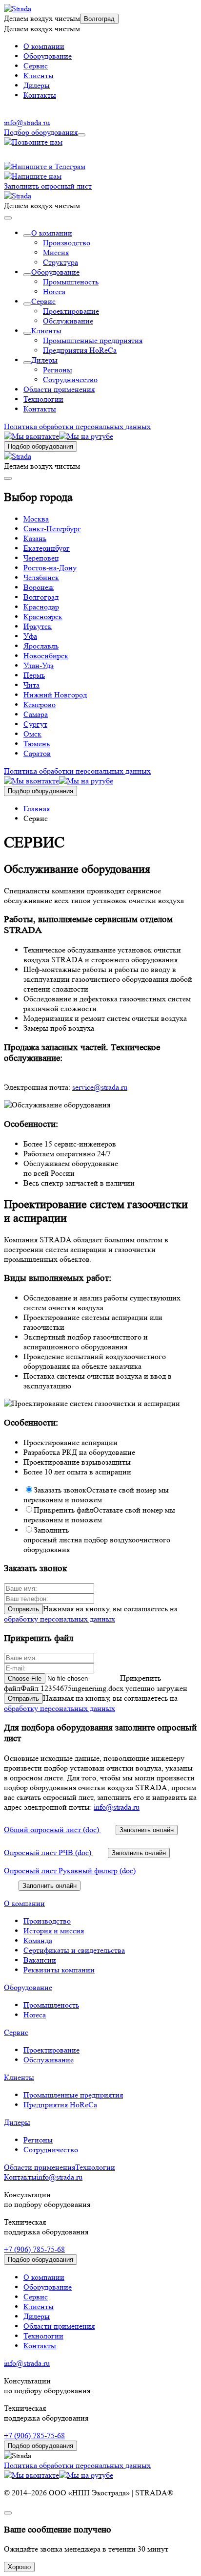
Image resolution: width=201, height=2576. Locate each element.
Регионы (58, 370)
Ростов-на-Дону (50, 568)
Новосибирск (46, 656)
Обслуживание (68, 321)
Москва (36, 519)
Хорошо (19, 2567)
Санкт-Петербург (52, 529)
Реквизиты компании (59, 1970)
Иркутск (38, 626)
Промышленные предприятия (93, 340)
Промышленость (71, 282)
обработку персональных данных (60, 1619)
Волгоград (99, 19)
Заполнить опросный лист (48, 186)
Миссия (56, 252)
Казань (35, 538)
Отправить (23, 1609)
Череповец (41, 558)
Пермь (34, 675)
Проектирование (71, 311)
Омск (32, 734)
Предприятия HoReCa (80, 350)
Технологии (43, 399)
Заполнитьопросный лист (97, 1540)
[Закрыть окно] (8, 2513)
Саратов (37, 753)
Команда (38, 1940)
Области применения (59, 389)
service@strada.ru (100, 1087)
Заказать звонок (96, 1495)
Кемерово (40, 704)
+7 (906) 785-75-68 (34, 2249)
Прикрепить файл (99, 1515)
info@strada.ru (27, 122)
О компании (44, 46)
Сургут (35, 724)
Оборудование (48, 56)
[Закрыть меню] (8, 218)
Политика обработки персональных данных (77, 426)
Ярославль (41, 646)
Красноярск (43, 617)
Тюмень (37, 744)
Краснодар (41, 607)
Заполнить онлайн (147, 1830)
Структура (60, 262)
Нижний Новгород (55, 695)
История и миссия (54, 1931)
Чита (31, 685)
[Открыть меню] (81, 135)
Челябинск (41, 577)
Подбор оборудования (41, 132)
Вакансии (40, 1960)
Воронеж (39, 587)
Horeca (54, 292)
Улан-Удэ (39, 665)
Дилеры (37, 85)
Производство (67, 243)
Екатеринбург (47, 548)
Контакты (40, 95)
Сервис (36, 66)
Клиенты (39, 76)
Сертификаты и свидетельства (74, 1950)
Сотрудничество (70, 379)
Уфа (30, 636)
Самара (36, 714)
